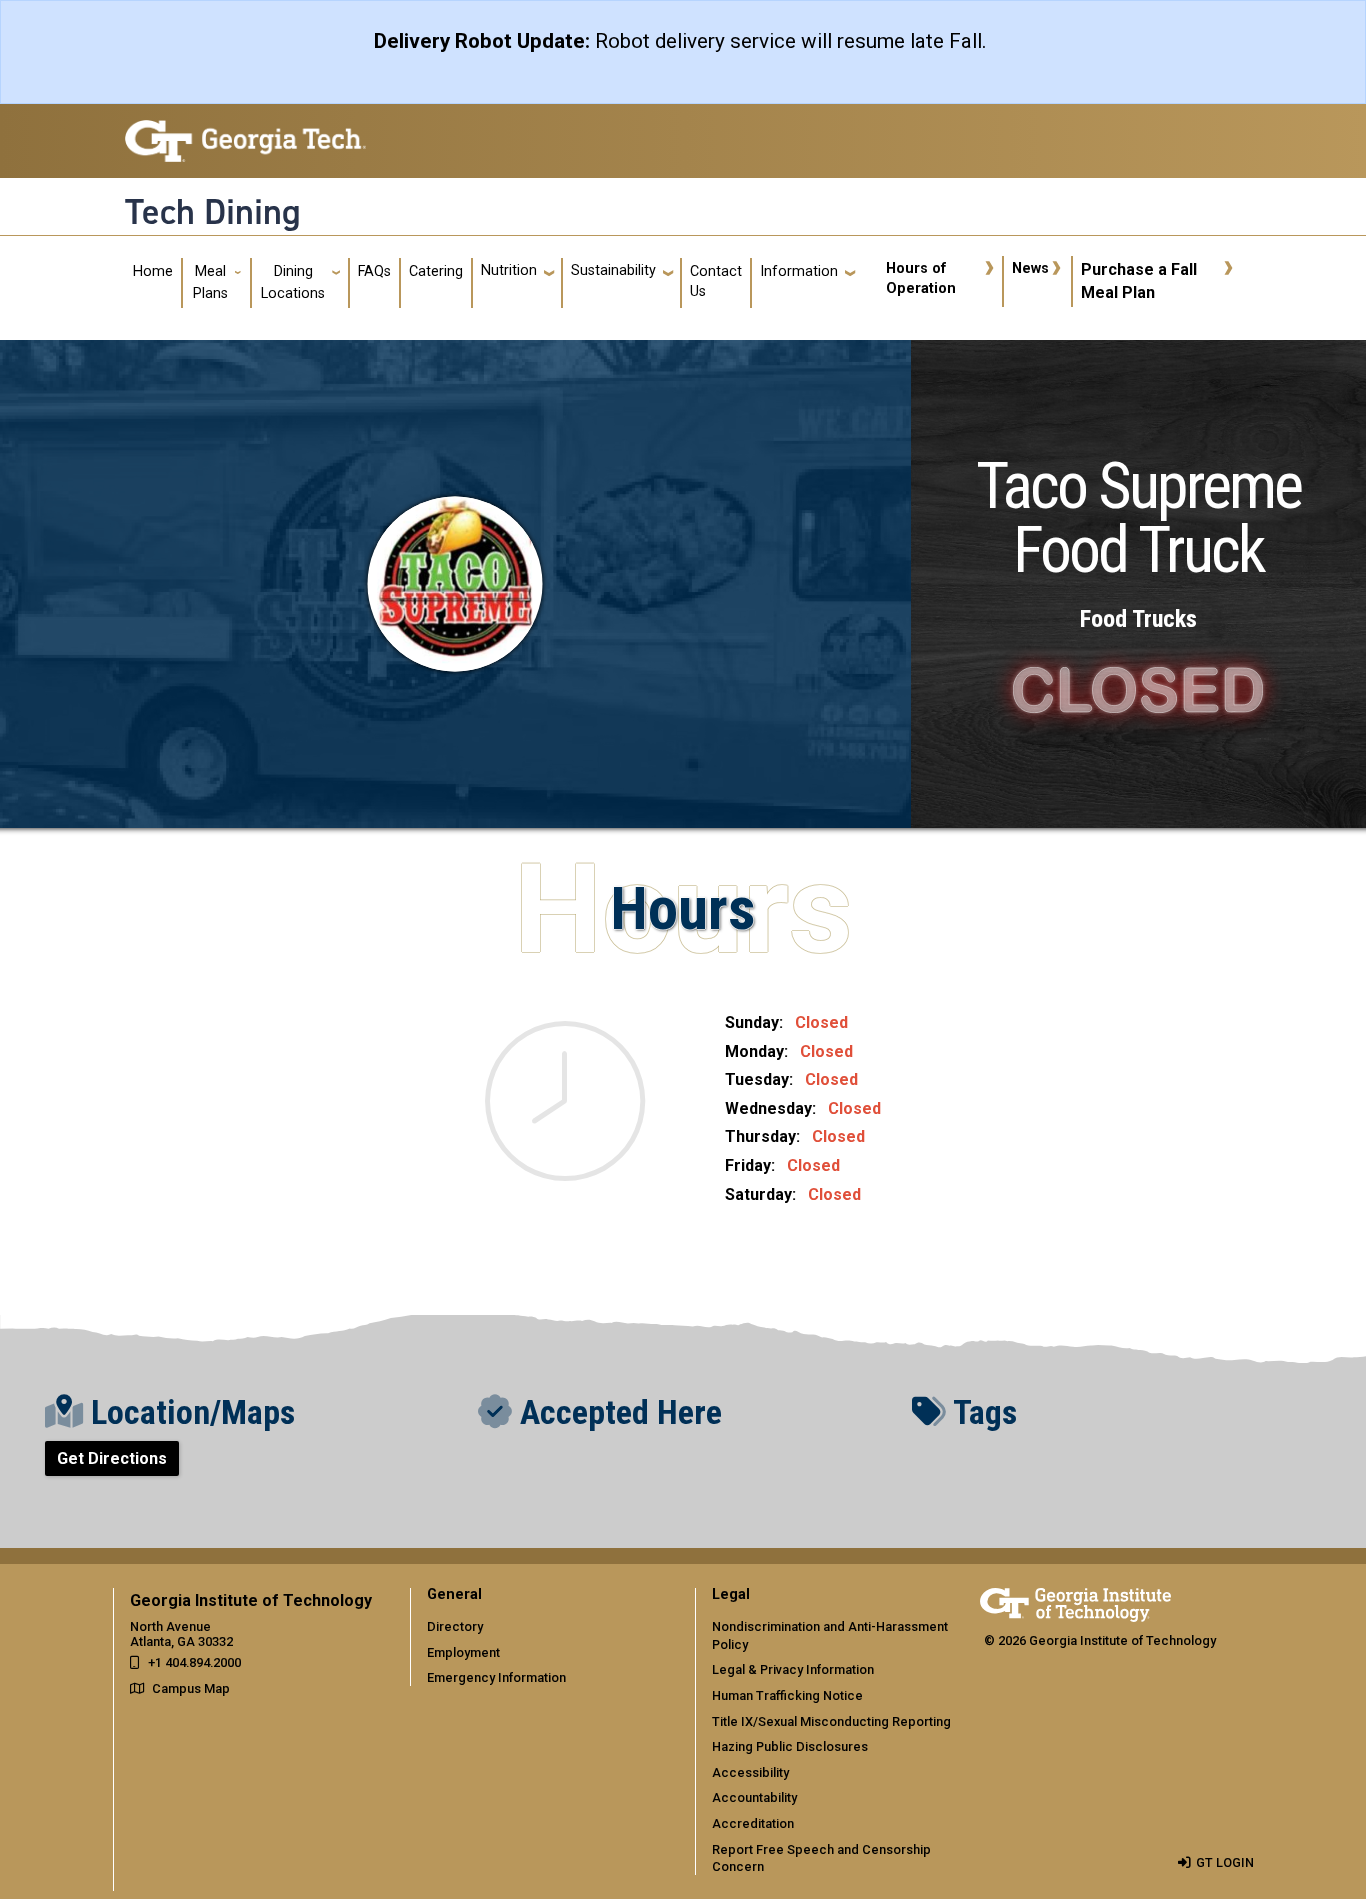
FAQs (374, 271)
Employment (463, 1652)
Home (153, 271)
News (1030, 268)
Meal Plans (210, 282)
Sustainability (613, 270)
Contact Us (716, 281)
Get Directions (112, 1458)
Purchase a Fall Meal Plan (1139, 280)
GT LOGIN (1225, 1862)
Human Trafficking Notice (787, 1695)
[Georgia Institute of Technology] (245, 132)
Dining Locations (293, 282)
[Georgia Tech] (1075, 1601)
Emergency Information (496, 1677)
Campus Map (191, 1688)
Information (799, 271)
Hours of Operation (921, 278)
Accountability (754, 1797)
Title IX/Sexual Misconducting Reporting (831, 1721)
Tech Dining (213, 212)
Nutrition (509, 270)
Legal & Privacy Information (793, 1669)
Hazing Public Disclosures (790, 1746)
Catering (436, 271)
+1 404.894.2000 (194, 1662)
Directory (455, 1626)
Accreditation (753, 1823)
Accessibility (750, 1772)
